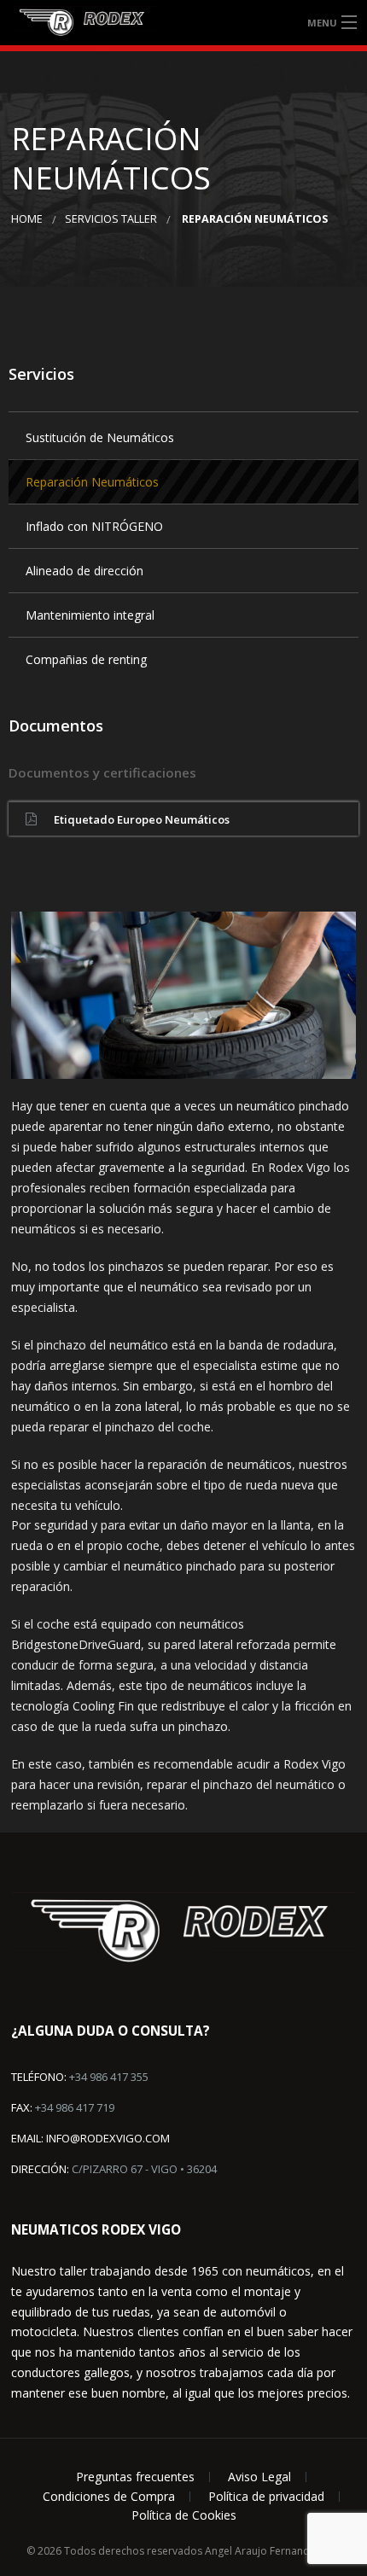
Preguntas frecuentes (135, 2477)
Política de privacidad (266, 2496)
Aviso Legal (259, 2477)
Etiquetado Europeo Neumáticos (142, 819)
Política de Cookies (184, 2515)
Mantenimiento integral (90, 615)
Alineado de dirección (84, 571)
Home (27, 219)
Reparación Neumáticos (92, 482)
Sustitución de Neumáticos (100, 437)
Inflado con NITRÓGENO (94, 526)
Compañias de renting (86, 659)
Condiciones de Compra (109, 2496)
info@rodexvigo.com (108, 2138)
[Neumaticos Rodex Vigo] (160, 23)
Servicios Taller (111, 219)
